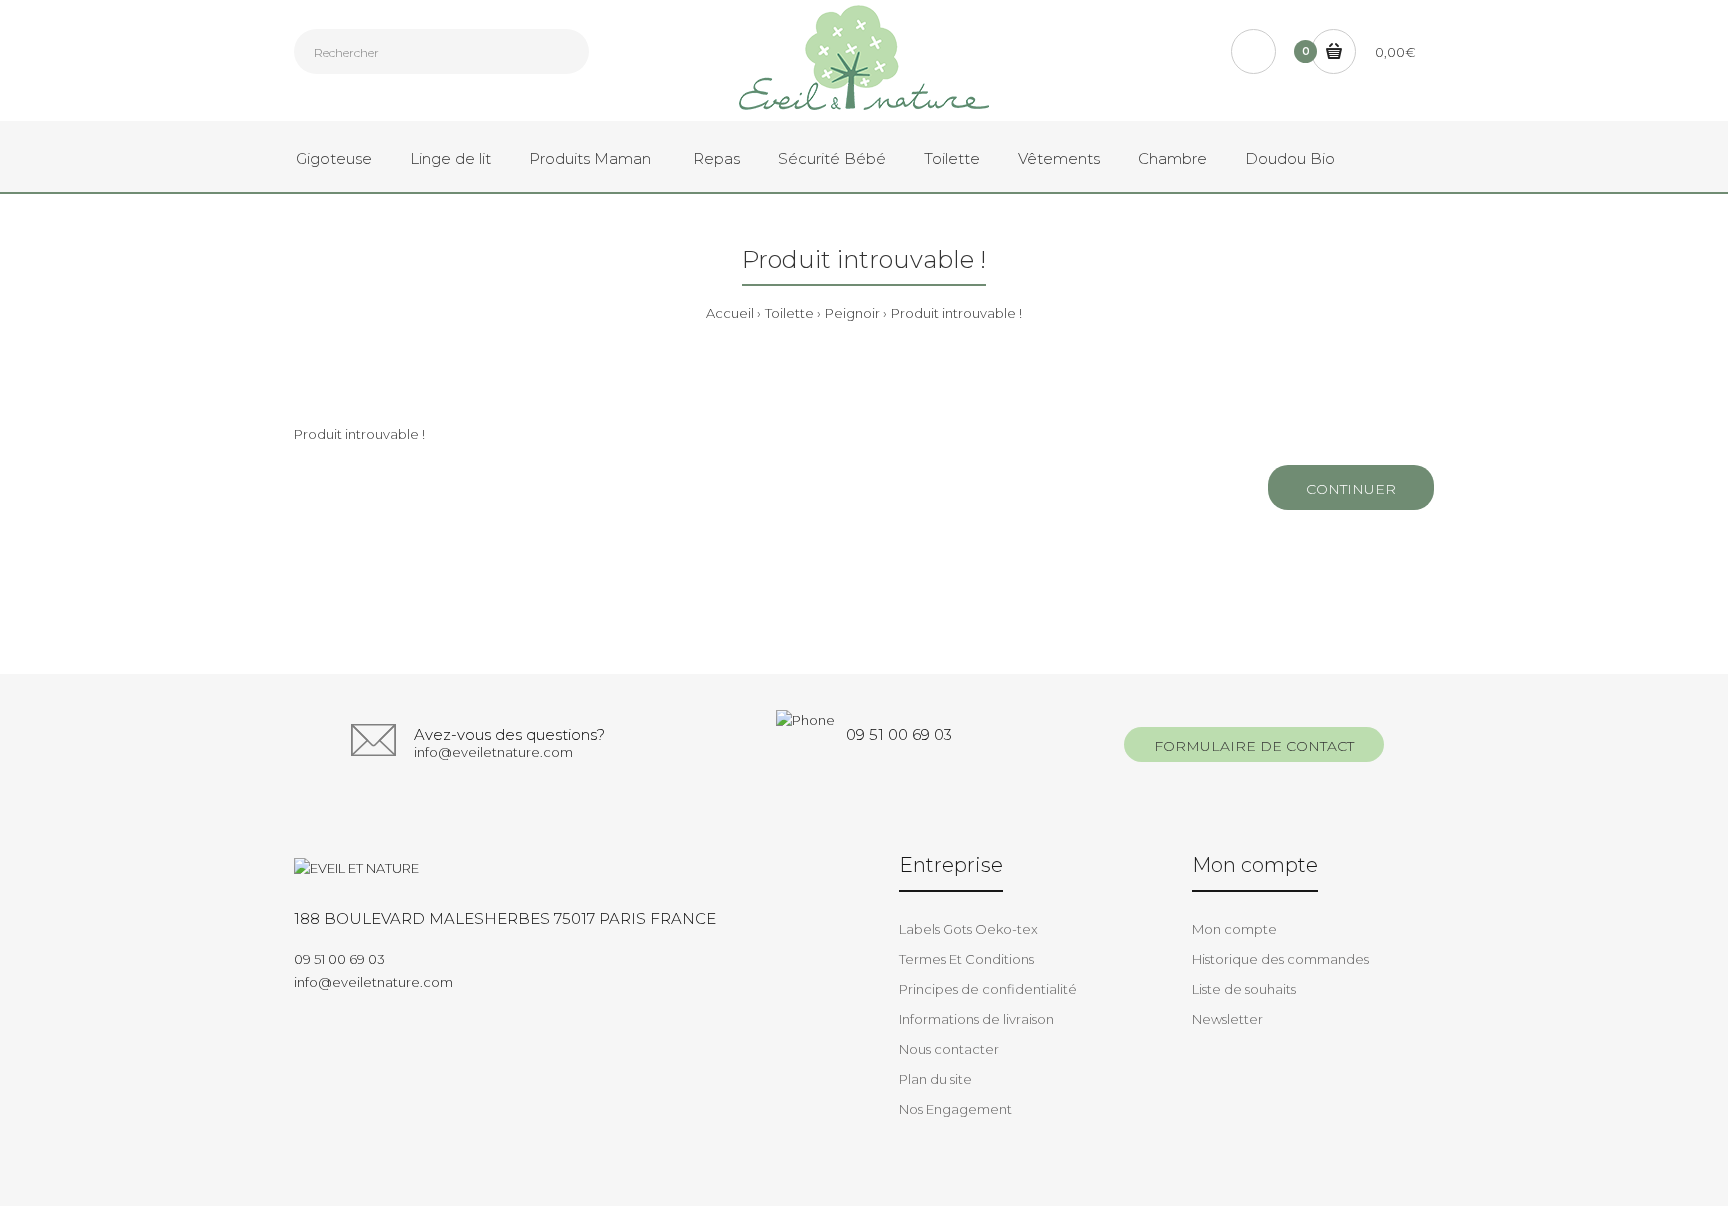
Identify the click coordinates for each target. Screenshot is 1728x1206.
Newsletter (1227, 1019)
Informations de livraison (976, 1019)
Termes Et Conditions (966, 959)
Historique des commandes (1280, 959)
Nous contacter (949, 1049)
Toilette (789, 313)
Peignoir (852, 313)
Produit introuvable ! (956, 313)
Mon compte (1234, 929)
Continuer (1351, 489)
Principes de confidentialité (988, 989)
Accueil (730, 313)
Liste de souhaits (1244, 989)
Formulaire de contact (1254, 746)
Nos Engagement (955, 1109)
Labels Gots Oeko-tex (968, 929)
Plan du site (935, 1079)
